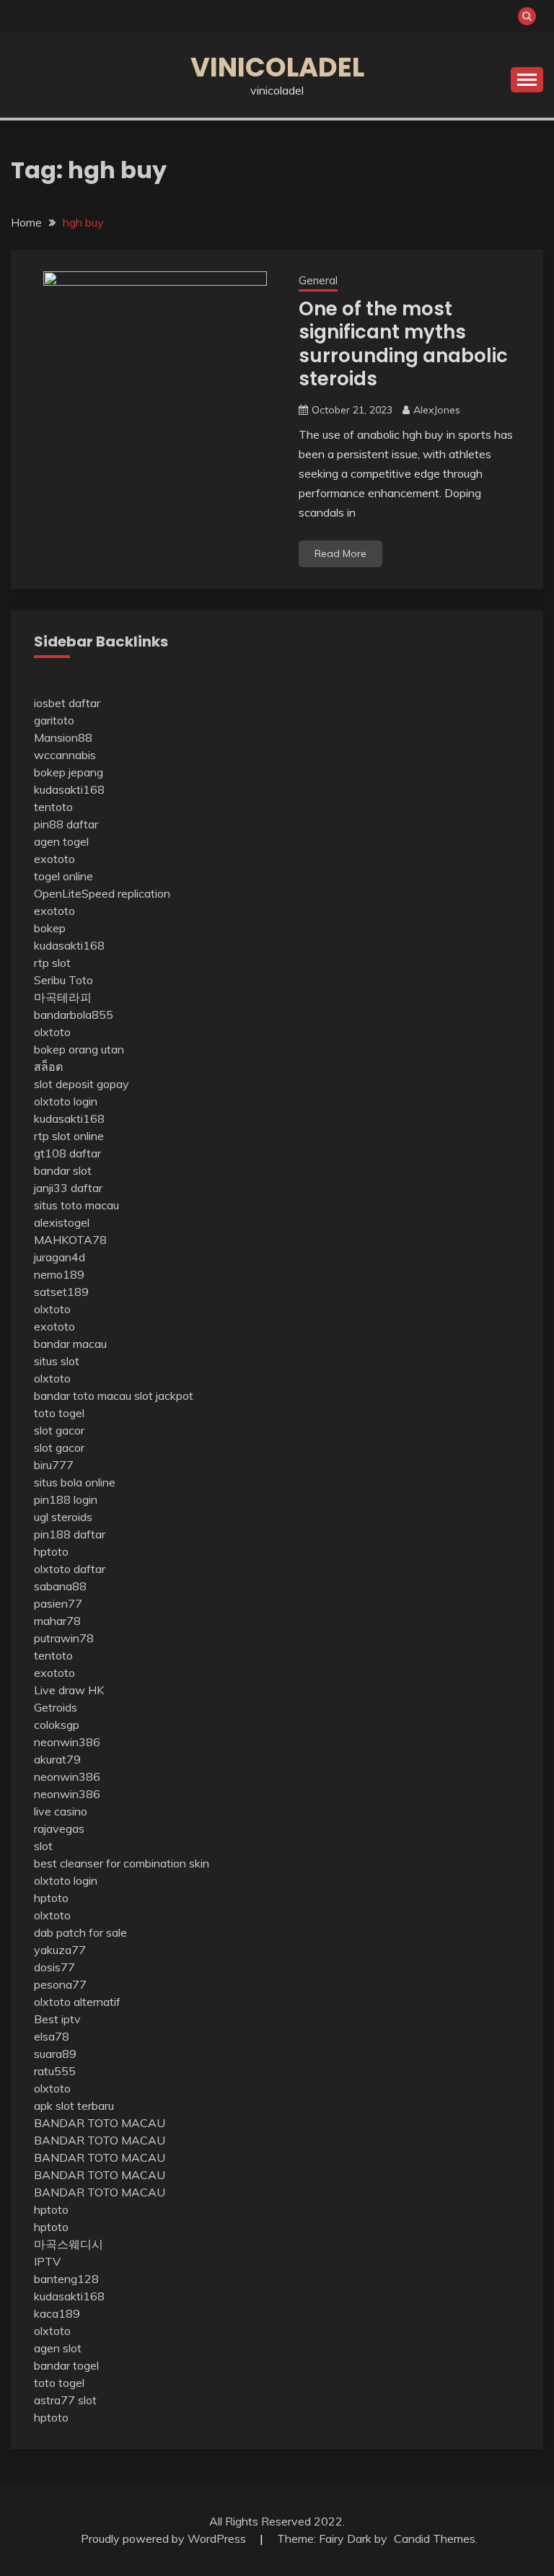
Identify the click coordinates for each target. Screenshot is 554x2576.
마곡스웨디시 (69, 2244)
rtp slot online (69, 1136)
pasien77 (58, 1603)
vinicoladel (277, 67)
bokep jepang (69, 772)
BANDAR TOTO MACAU (100, 2123)
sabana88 (60, 1586)
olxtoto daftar (70, 1569)
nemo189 (59, 1274)
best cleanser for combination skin (122, 1863)
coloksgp (57, 1725)
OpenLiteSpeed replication (102, 893)
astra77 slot (65, 2400)
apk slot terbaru (74, 2106)
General (318, 280)
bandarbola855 (74, 1015)
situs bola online (75, 1482)
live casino (61, 1811)
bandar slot (63, 1170)
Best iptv (57, 2019)
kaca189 (57, 2313)
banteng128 (66, 2279)
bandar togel (66, 2365)
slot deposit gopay (82, 1084)
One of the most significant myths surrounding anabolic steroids (403, 344)
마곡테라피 (63, 997)
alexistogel (62, 1222)
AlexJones (437, 410)
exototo (54, 859)
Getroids (56, 1707)
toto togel (59, 1413)
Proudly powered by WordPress (165, 2538)
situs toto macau (76, 1205)
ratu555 (55, 2071)
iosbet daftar (67, 703)
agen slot (58, 2348)
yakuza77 (60, 1950)
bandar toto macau (83, 1396)
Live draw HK (69, 1690)
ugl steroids (63, 1517)
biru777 (54, 1465)
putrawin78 (64, 1638)
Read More (340, 553)
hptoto (51, 1551)
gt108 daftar (67, 1153)
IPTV (47, 2261)
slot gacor (59, 1430)
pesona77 (60, 1984)
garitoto (54, 720)
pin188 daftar (70, 1534)
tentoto (53, 807)
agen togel (61, 841)
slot (43, 1846)
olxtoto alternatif (77, 2002)
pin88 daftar (66, 824)
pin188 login (66, 1499)
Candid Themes (435, 2538)
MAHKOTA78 (70, 1240)
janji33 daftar (68, 1188)
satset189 (61, 1292)
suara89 (55, 2054)
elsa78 (52, 2036)
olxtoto (52, 1032)
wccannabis (65, 755)
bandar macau (70, 1344)
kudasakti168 (69, 789)
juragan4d (60, 1257)
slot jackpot (164, 1396)
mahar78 (57, 1621)
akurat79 (57, 1759)
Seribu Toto (63, 980)
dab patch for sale (80, 1932)
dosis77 (54, 1967)
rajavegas (59, 1828)
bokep (50, 928)
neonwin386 (67, 1742)
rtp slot (52, 963)
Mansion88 (63, 737)
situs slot (57, 1361)
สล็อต (48, 1066)
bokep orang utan (79, 1049)
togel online (63, 876)
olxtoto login (66, 1101)
